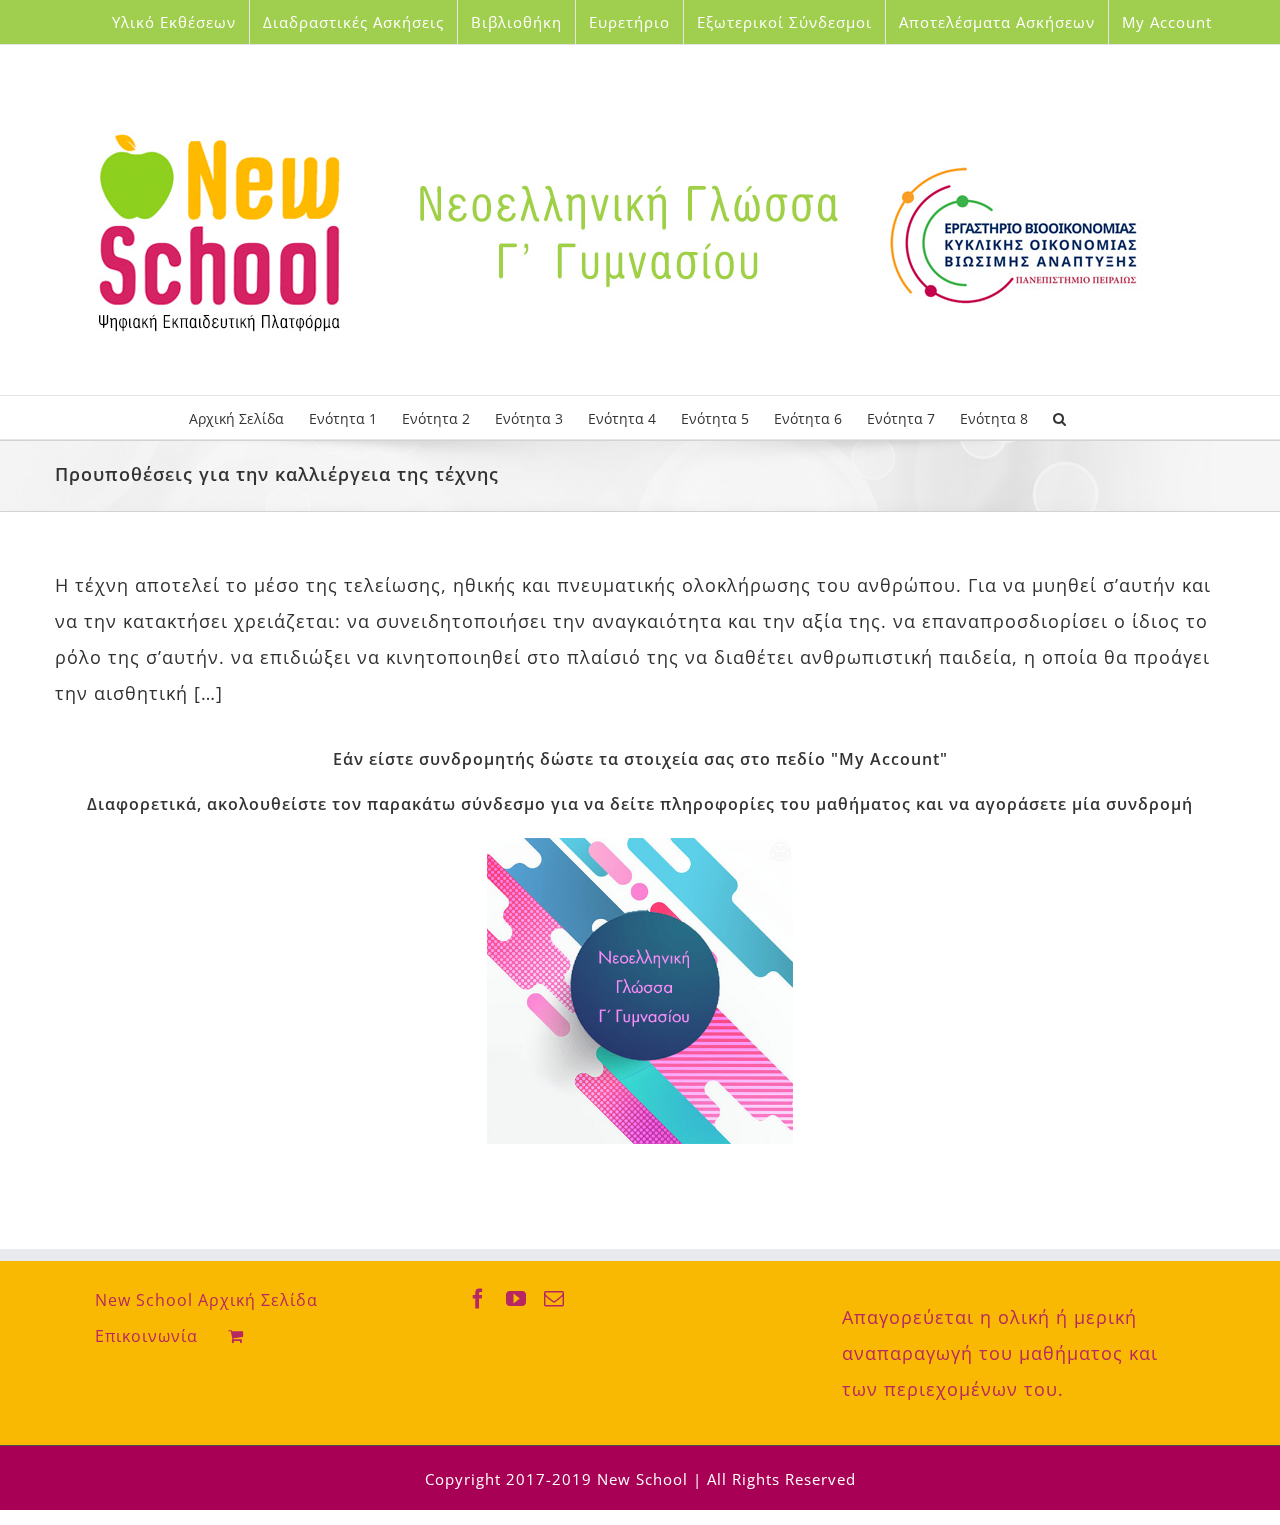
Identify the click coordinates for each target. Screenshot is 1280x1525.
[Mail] (554, 1299)
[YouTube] (516, 1299)
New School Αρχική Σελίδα (206, 1300)
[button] (1059, 417)
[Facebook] (478, 1299)
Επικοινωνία (146, 1336)
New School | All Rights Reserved (726, 1479)
